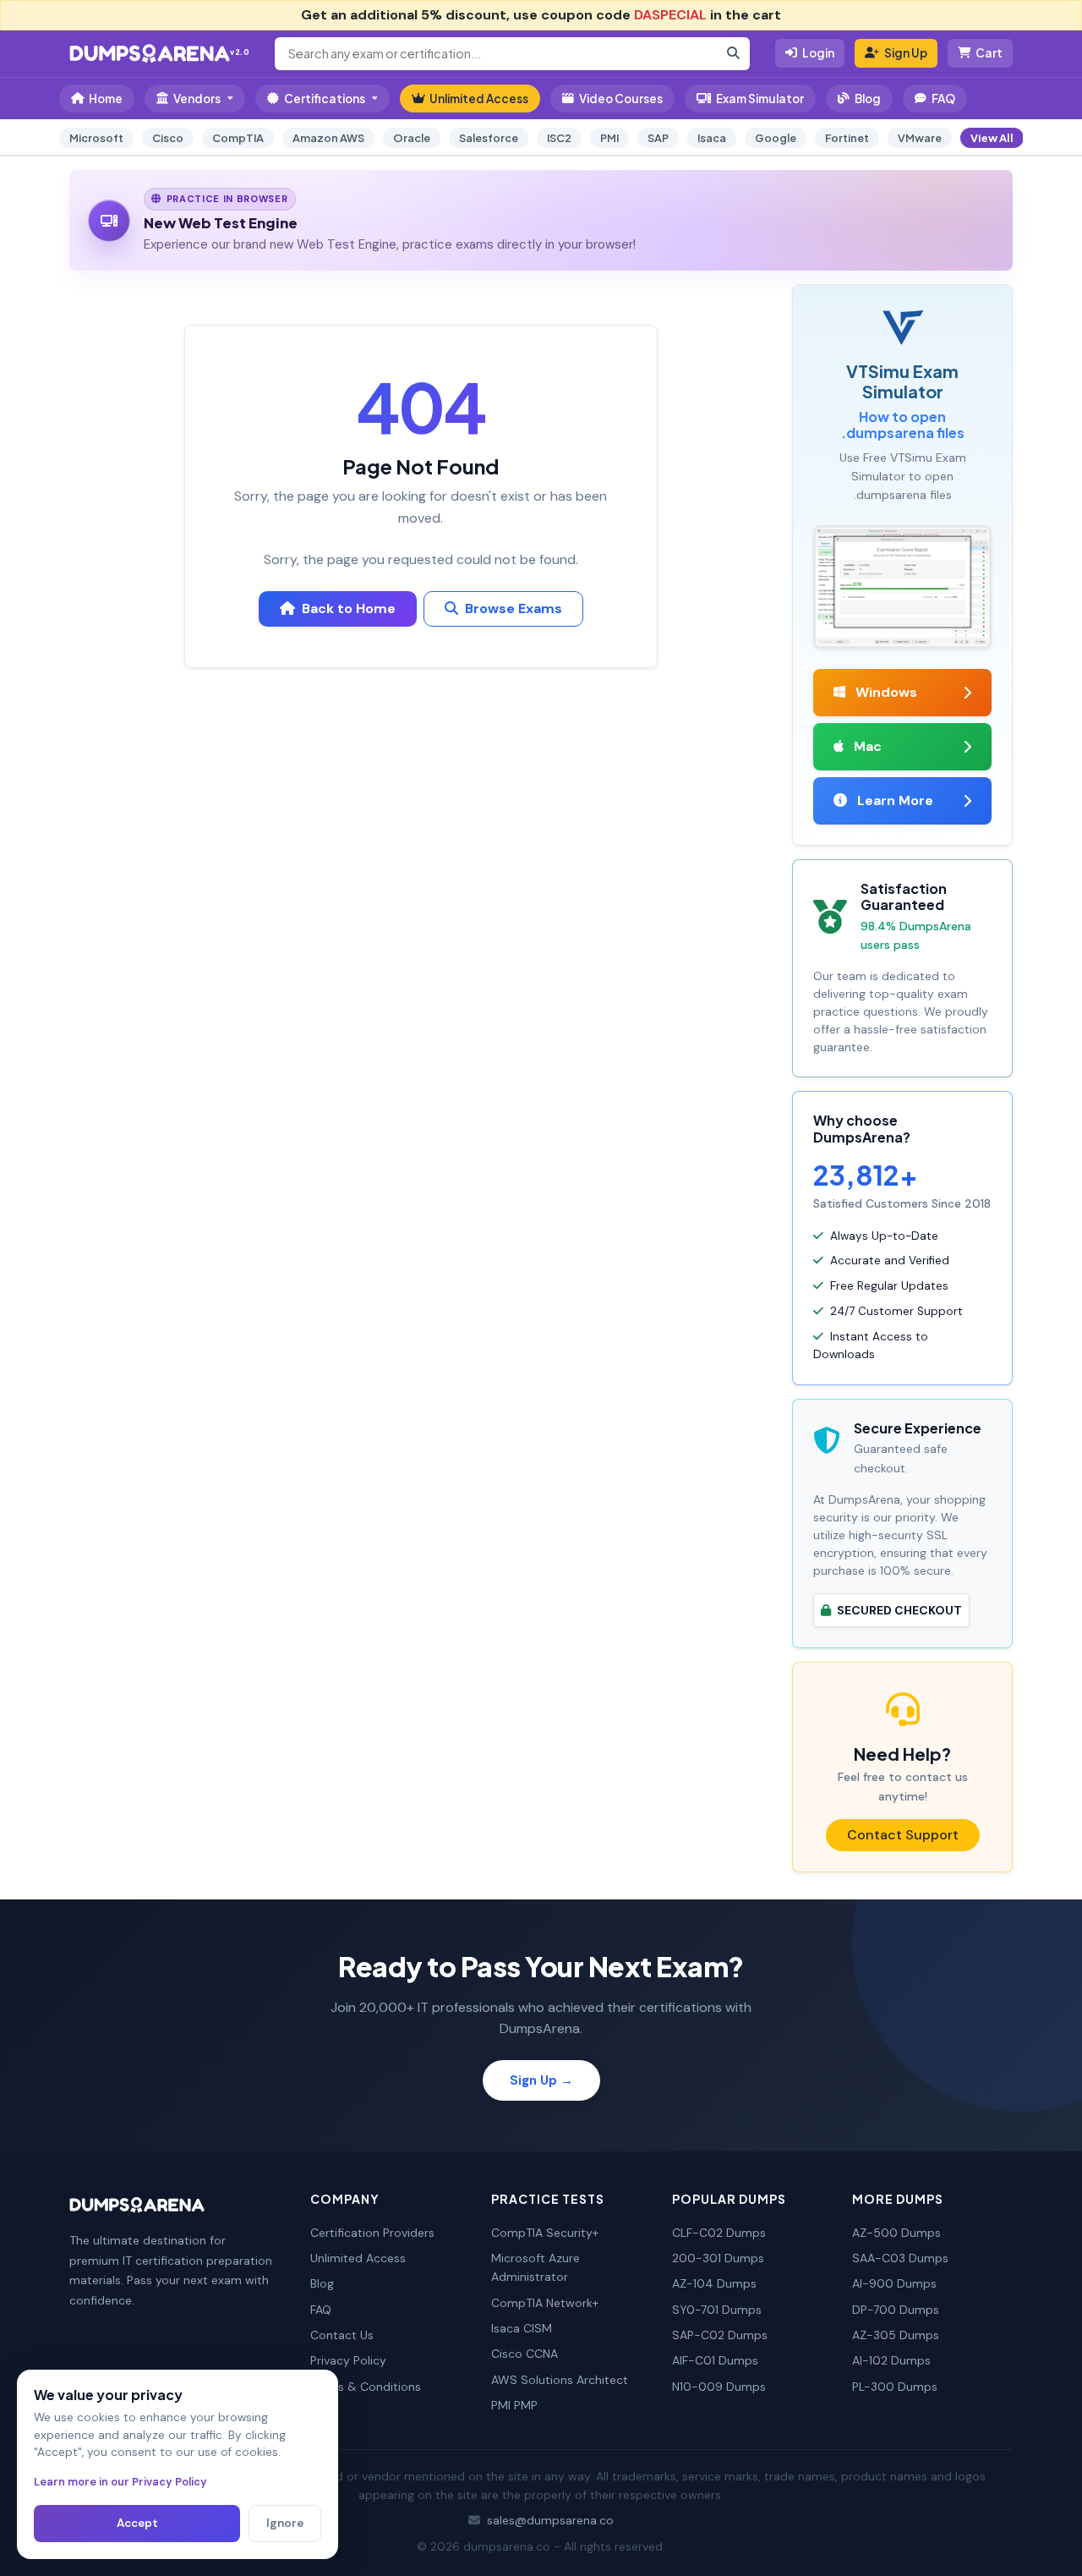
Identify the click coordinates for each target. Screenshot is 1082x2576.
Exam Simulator (760, 99)
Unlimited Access (479, 99)
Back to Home (349, 608)
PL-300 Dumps (895, 2387)
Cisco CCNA (525, 2354)
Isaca (712, 138)
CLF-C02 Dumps (719, 2233)
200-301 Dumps (718, 2258)
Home (106, 99)
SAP (658, 138)
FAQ (943, 99)
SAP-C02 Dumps (720, 2335)
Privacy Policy (348, 2360)
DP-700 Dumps (896, 2310)
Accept (137, 2523)
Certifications (325, 99)
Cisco (168, 138)
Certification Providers (372, 2233)
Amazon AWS (328, 138)
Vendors (197, 99)
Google (776, 138)
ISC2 (559, 138)
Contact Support (903, 1835)
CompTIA (238, 138)
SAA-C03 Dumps (900, 2258)
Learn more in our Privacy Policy (120, 2482)
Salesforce (489, 138)
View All (992, 138)
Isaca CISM (522, 2328)
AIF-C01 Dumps (715, 2360)
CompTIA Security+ (545, 2233)
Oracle (412, 138)
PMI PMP (514, 2405)
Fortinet (847, 138)
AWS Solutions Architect (560, 2380)
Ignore (285, 2523)
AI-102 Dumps (891, 2360)
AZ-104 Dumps (714, 2283)
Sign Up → (541, 2080)
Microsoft (96, 138)
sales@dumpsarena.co (550, 2520)
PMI (609, 138)
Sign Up (906, 53)
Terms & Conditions (366, 2387)
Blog (868, 99)
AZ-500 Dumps (896, 2233)
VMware (920, 138)
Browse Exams (514, 608)
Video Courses (621, 99)
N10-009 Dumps (719, 2387)
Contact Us (342, 2335)
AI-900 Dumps (894, 2283)
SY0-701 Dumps (717, 2310)
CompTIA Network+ (545, 2303)
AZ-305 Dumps (896, 2335)
